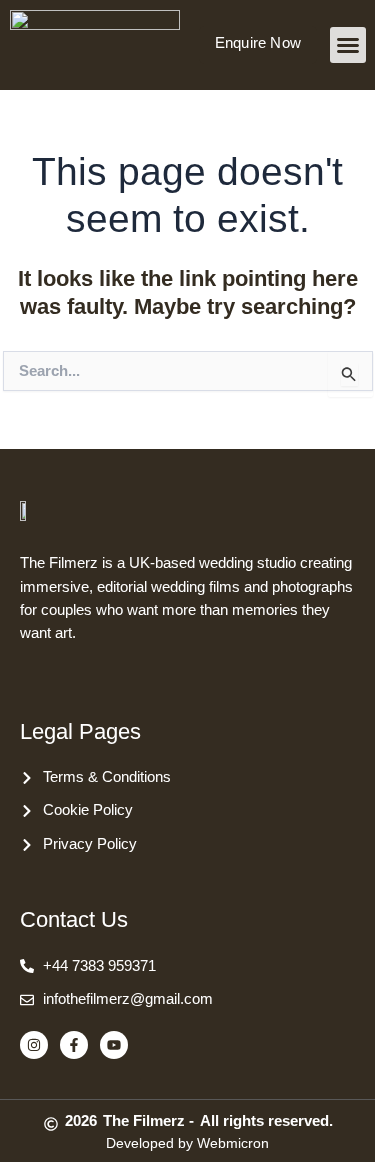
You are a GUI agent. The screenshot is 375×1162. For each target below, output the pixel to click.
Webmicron (233, 1143)
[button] (348, 45)
